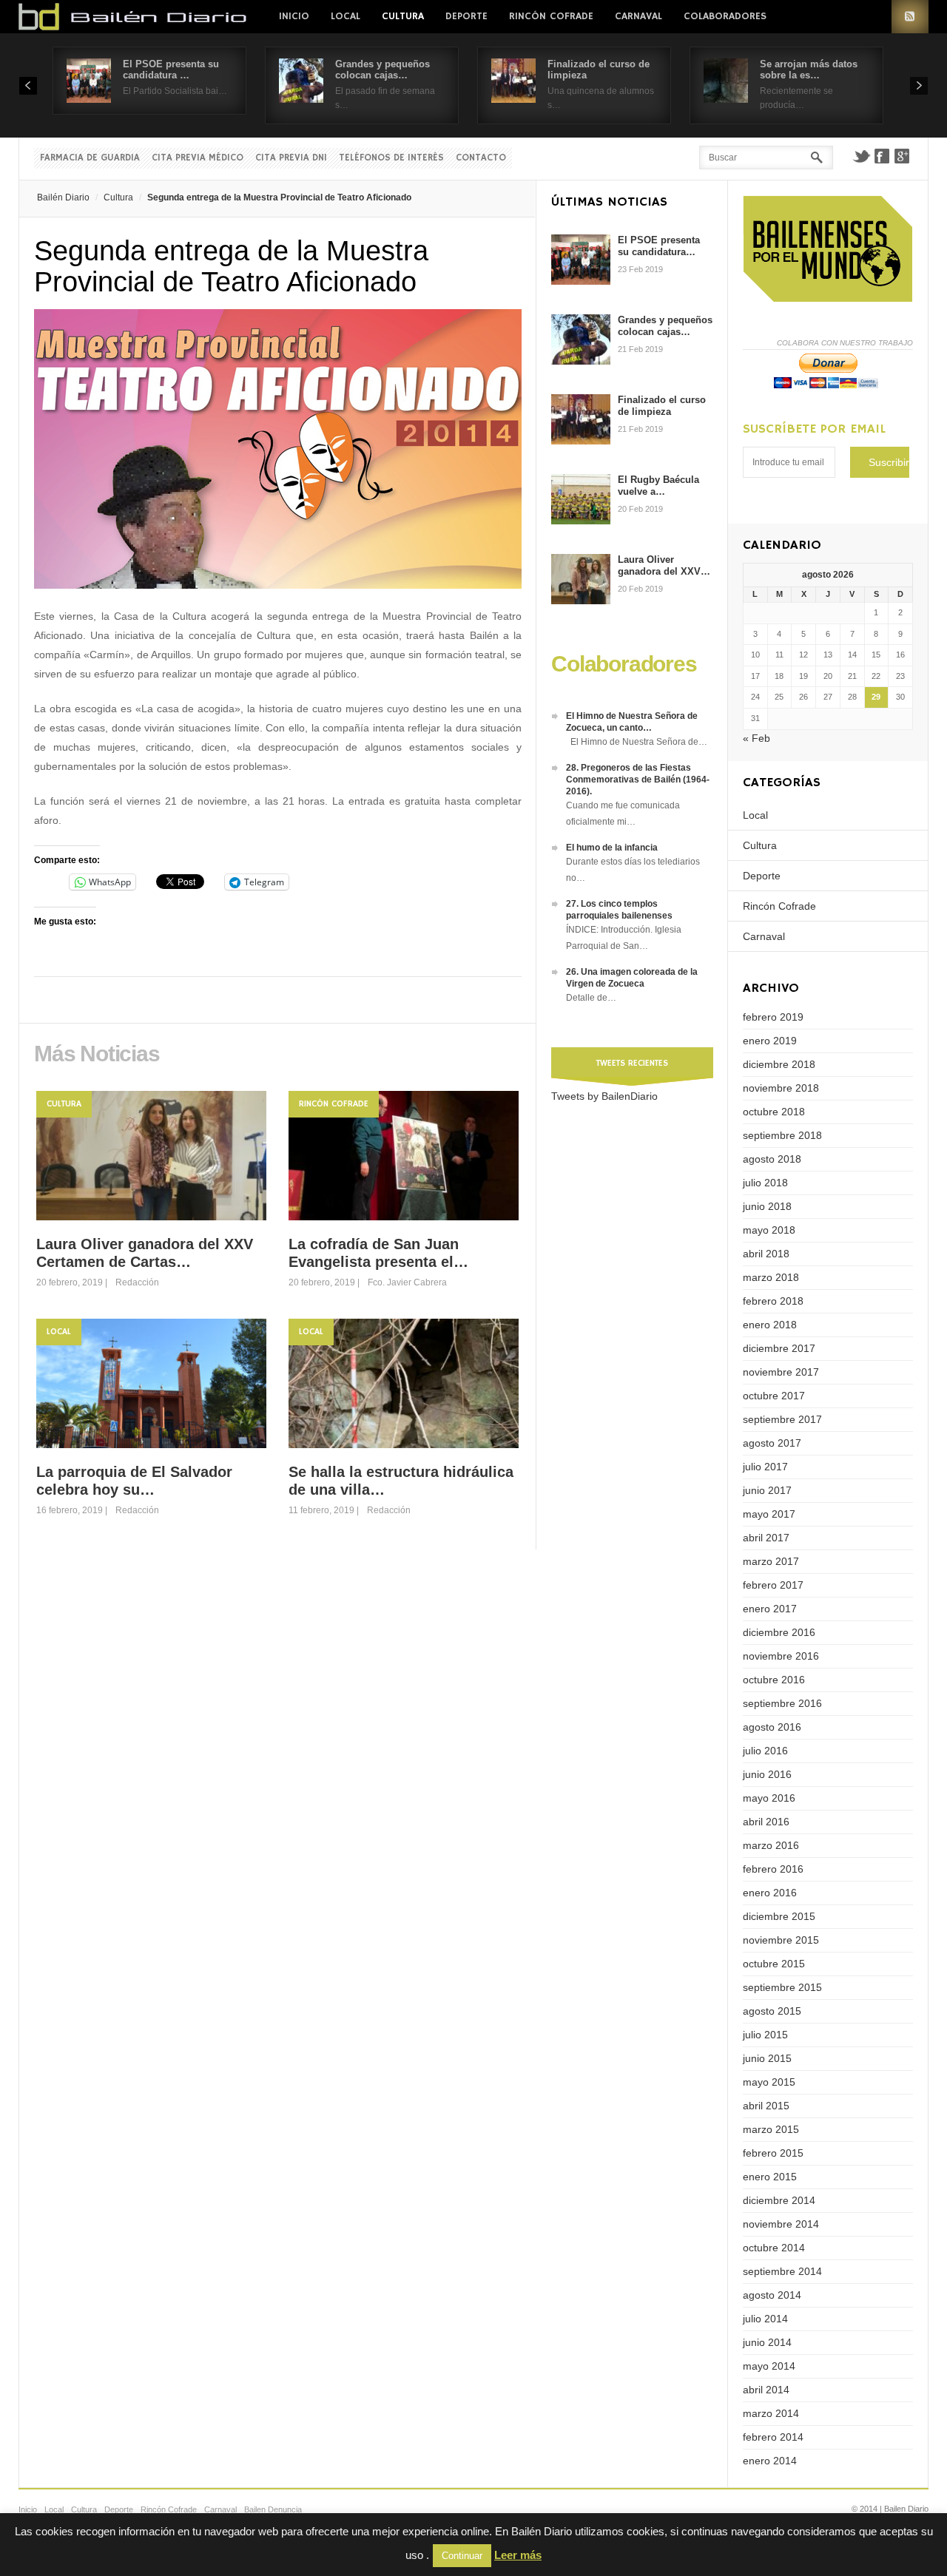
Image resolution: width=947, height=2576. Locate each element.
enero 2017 (770, 1609)
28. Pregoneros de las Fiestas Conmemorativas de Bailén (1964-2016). (638, 780)
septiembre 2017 (782, 1419)
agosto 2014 (772, 2295)
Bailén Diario (63, 197)
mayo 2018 (769, 1230)
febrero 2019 (773, 1017)
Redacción (137, 1282)
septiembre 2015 (782, 1987)
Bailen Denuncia (273, 2509)
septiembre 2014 (782, 2271)
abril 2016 (766, 1822)
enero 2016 (770, 1893)
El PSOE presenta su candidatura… (659, 246)
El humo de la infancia (612, 848)
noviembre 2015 (781, 1940)
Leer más (518, 2555)
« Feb (756, 738)
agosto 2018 (772, 1159)
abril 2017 (766, 1538)
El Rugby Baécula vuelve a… (658, 486)
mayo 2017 (769, 1514)
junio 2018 (767, 1206)
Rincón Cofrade (551, 16)
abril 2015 (766, 2106)
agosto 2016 (772, 1727)
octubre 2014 (774, 2248)
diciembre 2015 (779, 1916)
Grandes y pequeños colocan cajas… (382, 70)
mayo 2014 (769, 2366)
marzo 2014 (771, 2413)
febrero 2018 (773, 1301)
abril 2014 (766, 2390)
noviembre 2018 (781, 1088)
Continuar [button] (462, 2556)
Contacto (481, 158)
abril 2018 (766, 1254)
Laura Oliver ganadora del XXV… (664, 565)
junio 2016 (767, 1774)
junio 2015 (767, 2058)
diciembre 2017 (779, 1348)
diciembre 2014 (779, 2200)
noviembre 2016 (781, 1656)
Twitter (861, 156)
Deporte (466, 16)
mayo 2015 (769, 2082)
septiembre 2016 (782, 1703)
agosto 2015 (772, 2011)
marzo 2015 (771, 2129)
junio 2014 (767, 2342)
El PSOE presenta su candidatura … (171, 70)
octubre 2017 (774, 1396)
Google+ (903, 156)
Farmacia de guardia (90, 158)
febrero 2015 (773, 2153)
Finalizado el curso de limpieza (662, 406)
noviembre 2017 (781, 1372)
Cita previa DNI (291, 158)
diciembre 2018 (779, 1064)
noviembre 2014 (781, 2224)
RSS (910, 17)
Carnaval (638, 16)
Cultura (403, 16)
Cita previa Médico (198, 158)
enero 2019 (770, 1041)
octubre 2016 (774, 1680)
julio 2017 (765, 1467)
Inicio (294, 16)
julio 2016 (765, 1751)
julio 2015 (765, 2035)
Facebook (882, 156)
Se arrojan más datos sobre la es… (809, 70)
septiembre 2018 (782, 1135)
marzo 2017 (771, 1561)
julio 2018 (765, 1183)
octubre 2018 (774, 1112)
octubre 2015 (774, 1964)
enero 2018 (770, 1325)
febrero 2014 (773, 2437)
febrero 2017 (773, 1585)
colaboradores (725, 16)
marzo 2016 (771, 1845)
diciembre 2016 (779, 1632)
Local (346, 16)
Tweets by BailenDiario (604, 1096)
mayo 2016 (769, 1798)
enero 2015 (770, 2177)
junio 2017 (767, 1490)
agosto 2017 (772, 1443)
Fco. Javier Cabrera (407, 1282)
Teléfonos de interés (391, 158)
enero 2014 (770, 2461)
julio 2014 (765, 2319)
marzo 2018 (771, 1277)
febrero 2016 (773, 1869)
